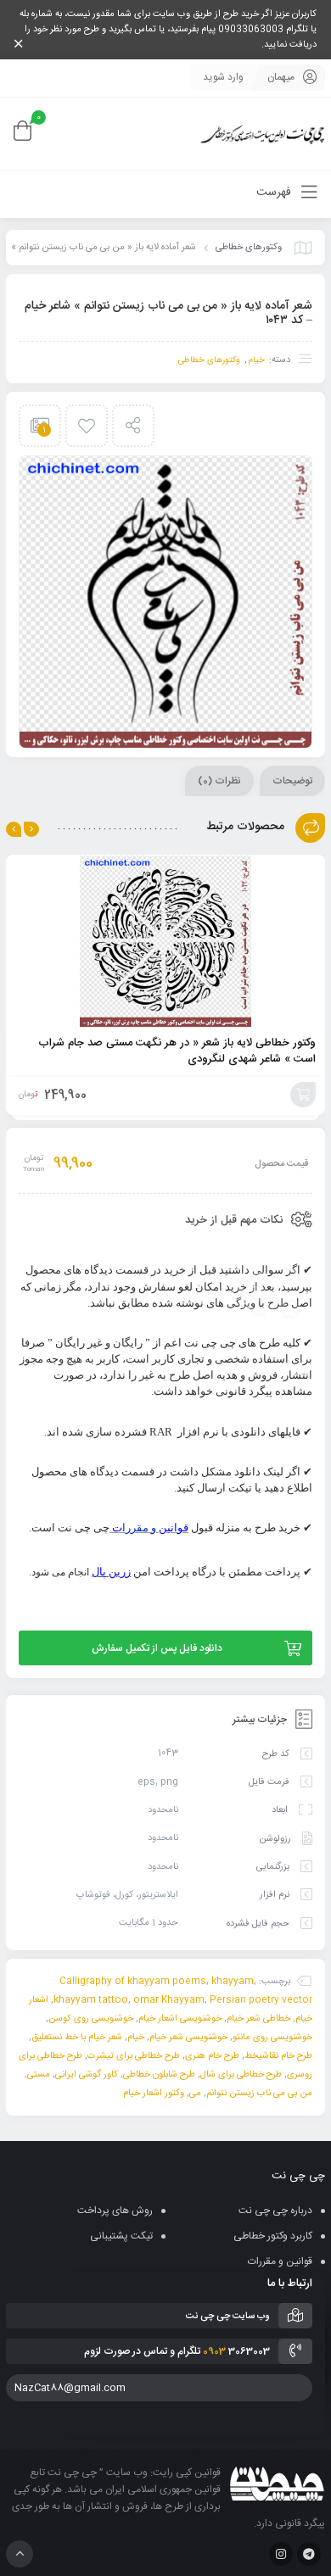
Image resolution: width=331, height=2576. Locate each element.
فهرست (275, 192)
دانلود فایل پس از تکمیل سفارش (157, 1648)
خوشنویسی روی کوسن (91, 2019)
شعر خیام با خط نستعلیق (77, 2038)
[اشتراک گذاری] (133, 426)
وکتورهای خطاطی (249, 248)
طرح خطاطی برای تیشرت (134, 2056)
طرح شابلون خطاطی (159, 2075)
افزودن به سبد (303, 1095)
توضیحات (292, 781)
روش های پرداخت (115, 2211)
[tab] (292, 781)
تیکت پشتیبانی (121, 2236)
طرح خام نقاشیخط (278, 2056)
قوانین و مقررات (280, 2261)
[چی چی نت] (263, 134)
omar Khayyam (169, 2000)
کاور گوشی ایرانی (87, 2075)
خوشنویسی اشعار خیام (180, 2019)
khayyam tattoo (91, 2000)
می (195, 2094)
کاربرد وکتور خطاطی (273, 2236)
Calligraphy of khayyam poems (133, 1982)
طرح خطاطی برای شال (241, 2075)
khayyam (233, 1982)
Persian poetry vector (261, 2000)
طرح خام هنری (212, 2056)
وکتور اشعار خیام (154, 2094)
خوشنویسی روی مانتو (272, 2038)
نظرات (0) (219, 781)
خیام (257, 360)
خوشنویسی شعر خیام (188, 2038)
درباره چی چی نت (275, 2211)
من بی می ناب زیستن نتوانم (259, 2094)
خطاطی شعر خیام (258, 2019)
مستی (39, 2075)
